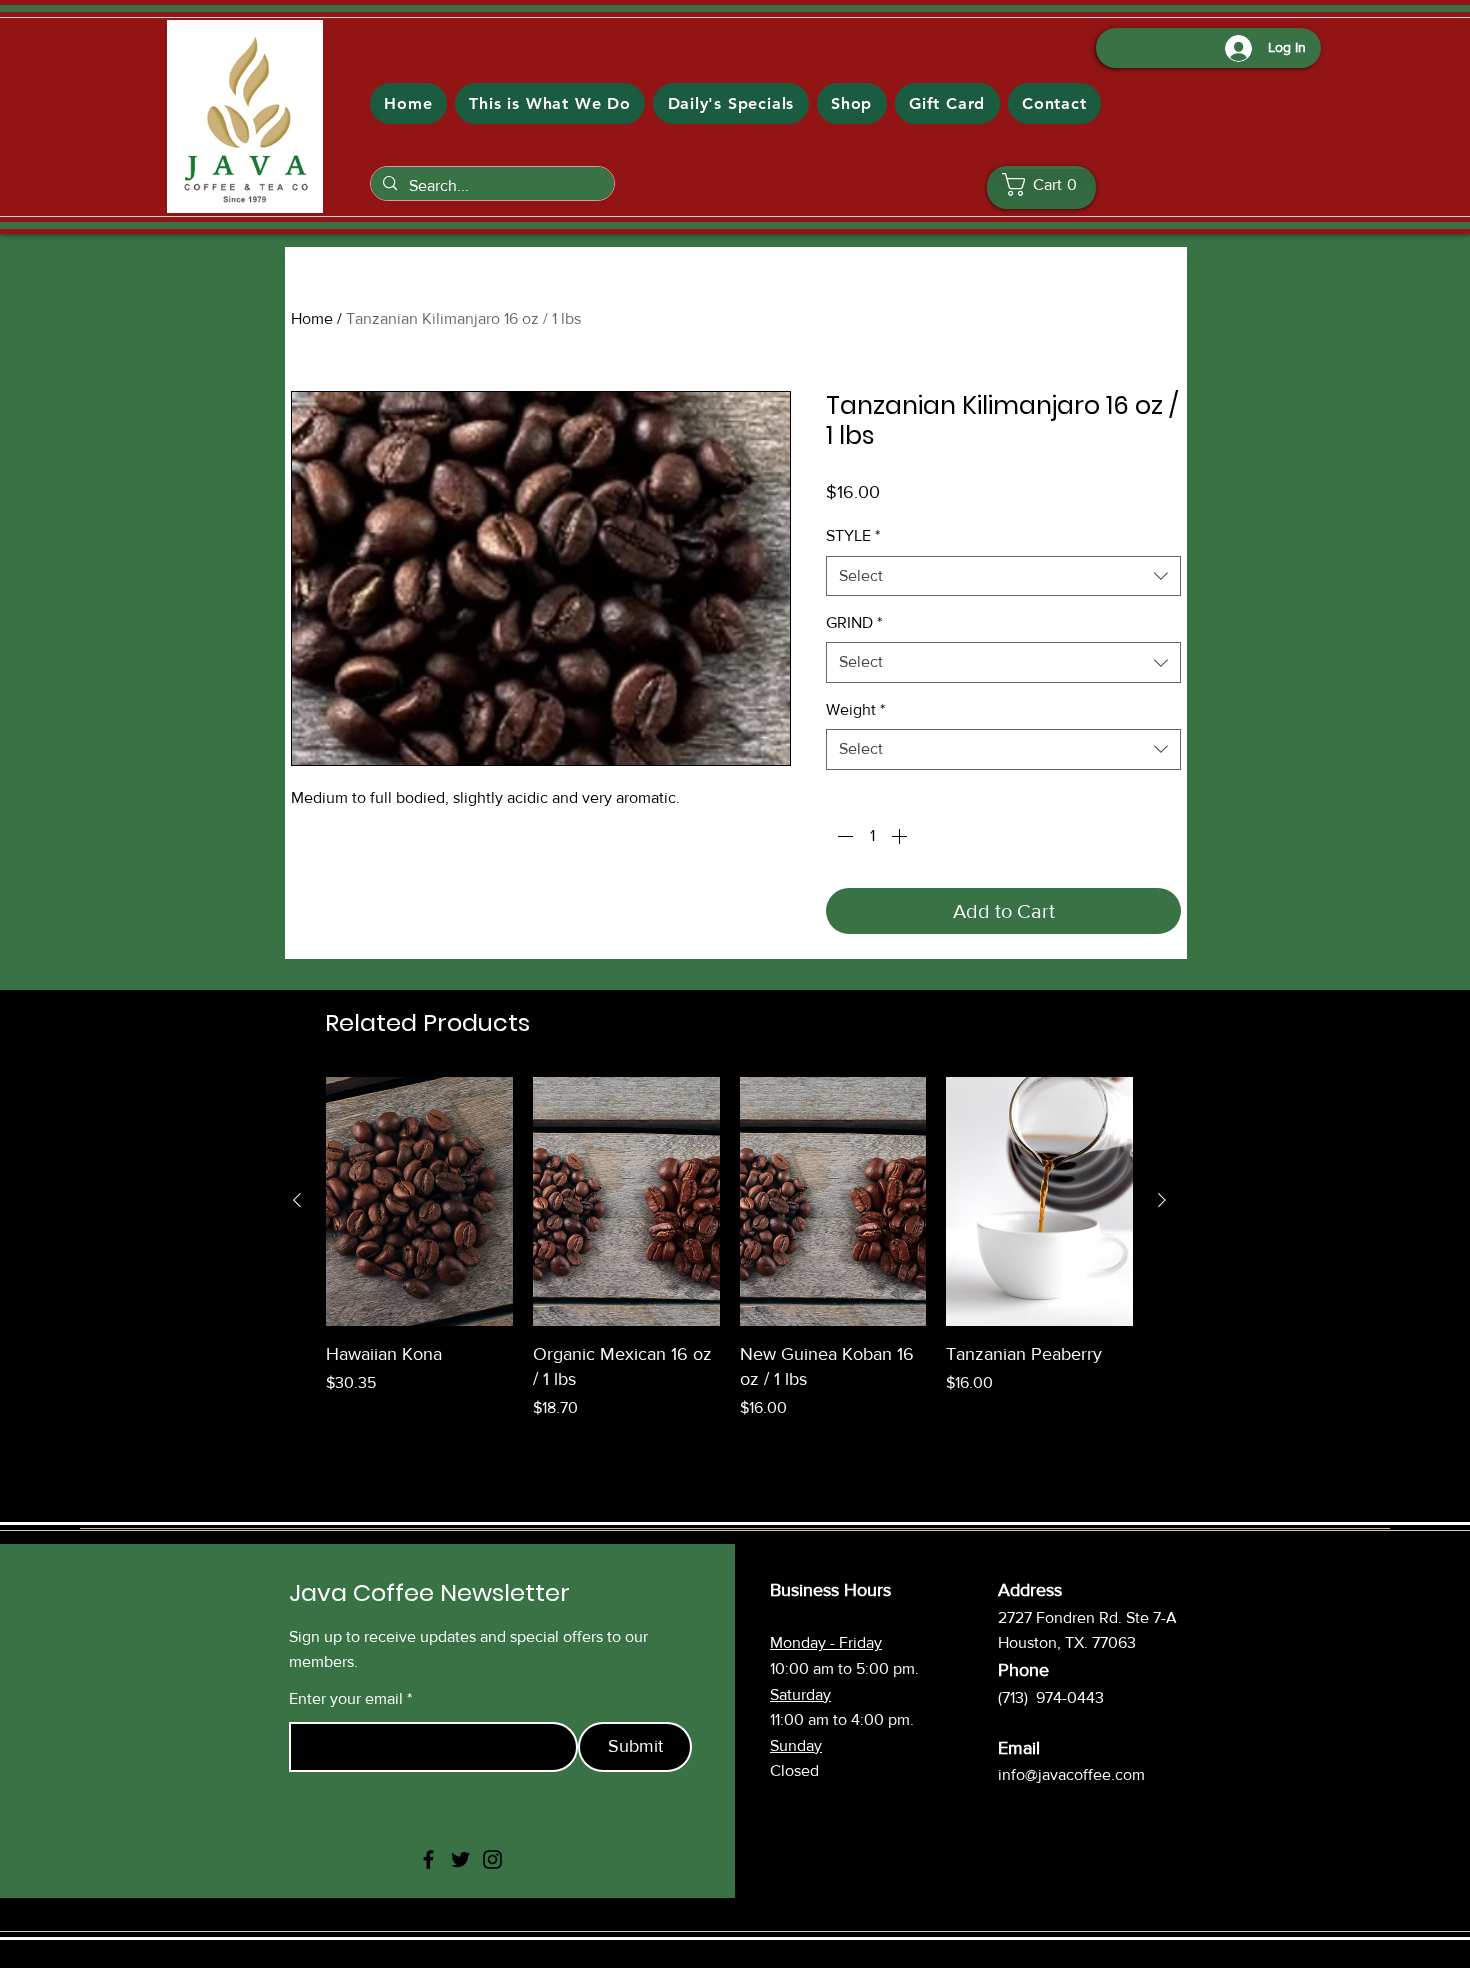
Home (312, 318)
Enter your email (346, 1699)
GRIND (854, 622)
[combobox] (1003, 576)
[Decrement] (843, 836)
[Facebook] (428, 1859)
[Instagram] (492, 1859)
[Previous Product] (297, 1200)
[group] (729, 1248)
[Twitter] (460, 1859)
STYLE (853, 535)
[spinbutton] (872, 836)
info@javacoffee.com (1071, 1774)
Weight (855, 709)
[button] (1047, 184)
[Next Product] (1162, 1200)
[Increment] (901, 836)
